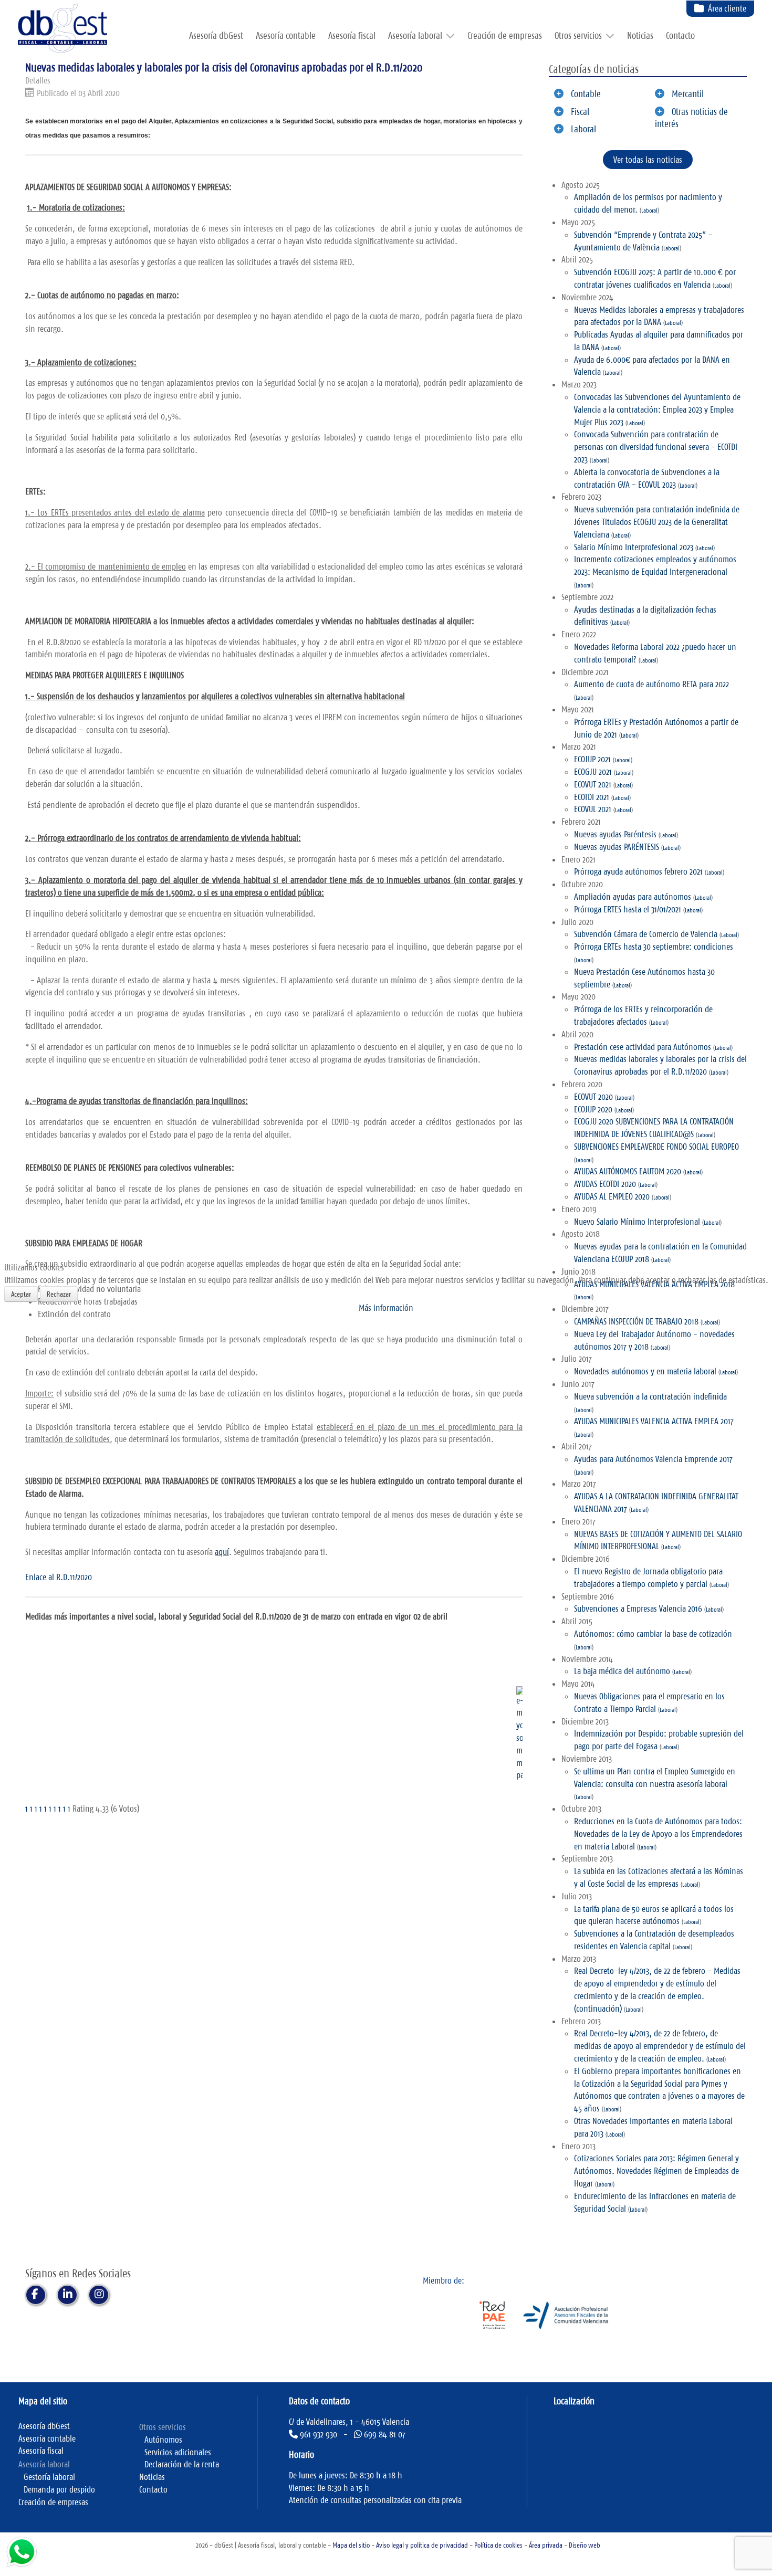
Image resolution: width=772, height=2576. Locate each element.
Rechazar (59, 1294)
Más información (386, 1308)
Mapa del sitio (351, 2545)
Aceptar (21, 1294)
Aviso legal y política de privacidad (422, 2545)
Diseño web (585, 2545)
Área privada (546, 2545)
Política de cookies (498, 2545)
